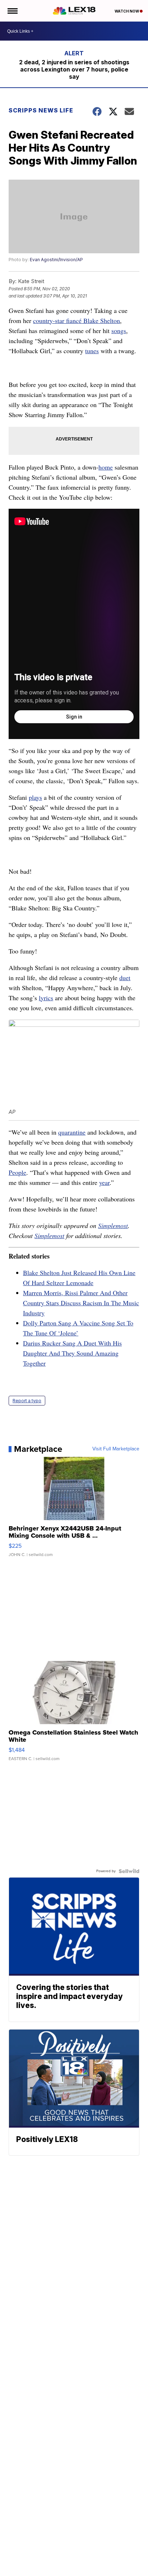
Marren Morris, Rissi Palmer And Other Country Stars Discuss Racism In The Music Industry (81, 1303)
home (106, 467)
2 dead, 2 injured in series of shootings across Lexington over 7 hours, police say (74, 69)
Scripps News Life (41, 110)
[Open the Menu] (12, 11)
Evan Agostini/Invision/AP (56, 260)
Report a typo (27, 1401)
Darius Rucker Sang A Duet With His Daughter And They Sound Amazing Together (72, 1353)
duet (125, 978)
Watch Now (127, 11)
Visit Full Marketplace (116, 1449)
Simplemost (113, 1225)
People (17, 1172)
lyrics (46, 998)
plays (35, 797)
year (104, 1182)
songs (119, 331)
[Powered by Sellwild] (129, 1871)
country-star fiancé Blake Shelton (77, 320)
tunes (92, 351)
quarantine (72, 1132)
